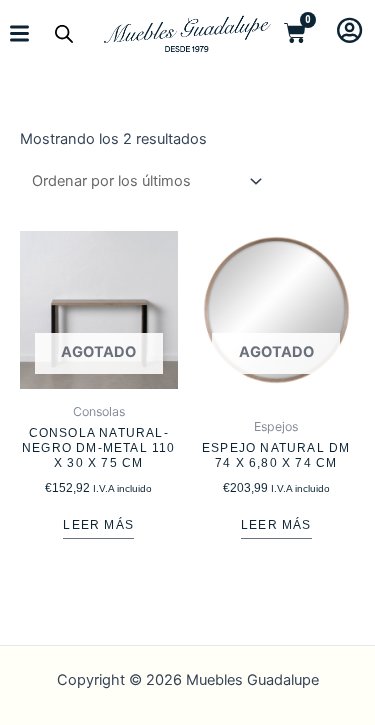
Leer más (98, 525)
